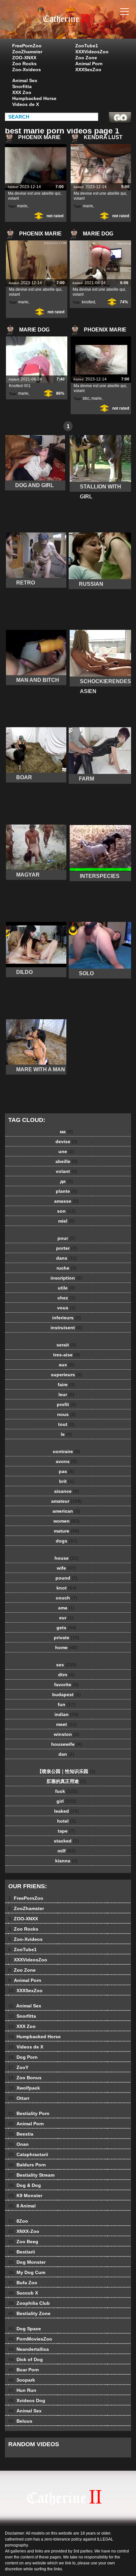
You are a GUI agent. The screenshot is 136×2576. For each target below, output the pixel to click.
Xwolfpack (24, 2088)
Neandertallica (29, 2349)
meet (66, 1724)
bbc (86, 398)
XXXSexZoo (88, 70)
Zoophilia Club (29, 2303)
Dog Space (25, 2329)
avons (66, 1461)
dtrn (66, 1675)
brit (67, 1481)
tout (66, 1424)
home (66, 1647)
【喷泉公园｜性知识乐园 (66, 1771)
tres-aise (67, 1355)
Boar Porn (24, 2370)
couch (67, 1598)
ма (66, 1132)
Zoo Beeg (23, 2242)
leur (66, 1394)
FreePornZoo (27, 46)
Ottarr (19, 2098)
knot (67, 1588)
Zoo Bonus (25, 2078)
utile (66, 1288)
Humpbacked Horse (34, 98)
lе (66, 1434)
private (67, 1638)
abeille (67, 1161)
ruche (67, 1268)
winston (67, 1734)
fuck (66, 1791)
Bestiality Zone (29, 2313)
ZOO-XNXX (24, 58)
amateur (67, 1501)
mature (67, 1531)
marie (22, 206)
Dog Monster (27, 2262)
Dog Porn (23, 2057)
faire (66, 1385)
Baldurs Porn (27, 2165)
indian (67, 1714)
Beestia (21, 2134)
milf (67, 1851)
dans (67, 1258)
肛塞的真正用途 (66, 1781)
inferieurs (67, 1318)
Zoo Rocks (24, 64)
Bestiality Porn (29, 2113)
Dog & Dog (25, 2185)
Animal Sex (25, 80)
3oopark (22, 2380)
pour (66, 1238)
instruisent (66, 1328)
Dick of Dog (26, 2359)
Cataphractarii (28, 2154)
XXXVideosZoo (92, 52)
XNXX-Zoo (24, 2231)
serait (66, 1345)
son (66, 1211)
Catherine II (85, 26)
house (67, 1558)
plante (67, 1191)
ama (66, 1608)
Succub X (23, 2293)
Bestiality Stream (31, 2175)
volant (67, 1171)
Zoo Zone (86, 58)
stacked (66, 1841)
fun (67, 1704)
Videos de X (26, 104)
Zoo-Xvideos (27, 70)
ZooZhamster (27, 52)
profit (67, 1404)
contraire (67, 1451)
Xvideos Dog (27, 2400)
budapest (67, 1694)
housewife (67, 1744)
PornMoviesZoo (30, 2339)
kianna (66, 1861)
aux (67, 1365)
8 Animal (22, 2206)
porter (67, 1248)
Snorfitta (22, 86)
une (66, 1151)
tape (66, 1831)
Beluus (20, 2421)
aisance (67, 1491)
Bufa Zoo (23, 2283)
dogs (67, 1541)
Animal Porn (89, 64)
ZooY (18, 2067)
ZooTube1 (87, 46)
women (67, 1521)
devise (67, 1141)
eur (66, 1618)
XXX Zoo (22, 92)
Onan (18, 2144)
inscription (66, 1278)
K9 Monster (25, 2196)
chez (66, 1298)
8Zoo (18, 2221)
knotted (88, 302)
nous (67, 1414)
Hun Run (22, 2390)
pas (67, 1471)
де (67, 1181)
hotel (67, 1821)
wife (66, 1568)
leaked (67, 1811)
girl (66, 1801)
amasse (66, 1201)
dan (66, 1754)
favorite (66, 1685)
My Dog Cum (27, 2272)
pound (67, 1578)
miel (66, 1221)
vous (66, 1308)
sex (66, 1665)
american (66, 1511)
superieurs (67, 1375)
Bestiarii (22, 2252)
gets (66, 1628)
